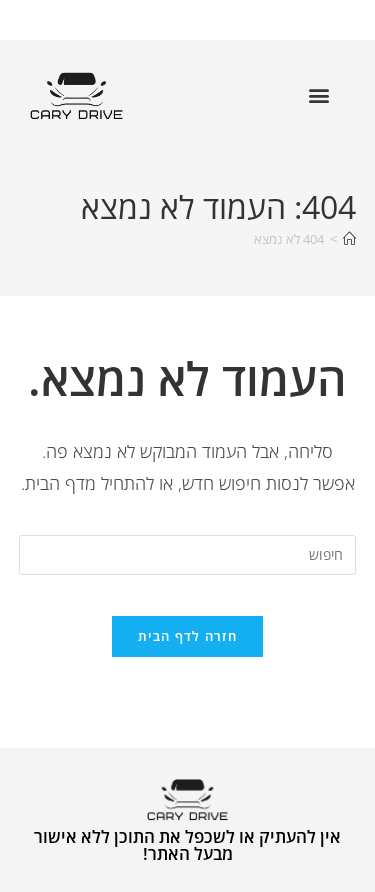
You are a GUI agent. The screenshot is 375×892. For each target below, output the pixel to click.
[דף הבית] (349, 239)
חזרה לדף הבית (187, 636)
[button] (318, 95)
